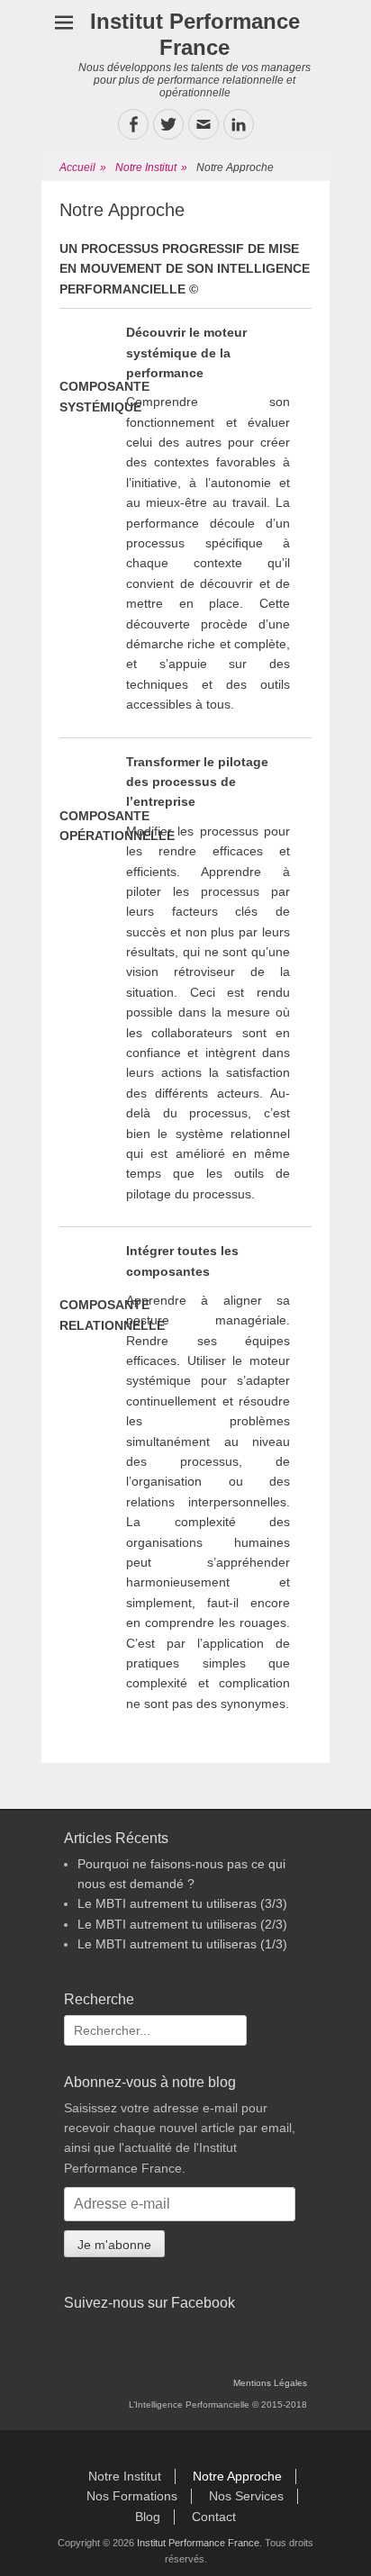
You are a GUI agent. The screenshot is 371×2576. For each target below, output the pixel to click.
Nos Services (246, 2496)
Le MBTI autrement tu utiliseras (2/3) (182, 1924)
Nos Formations (132, 2496)
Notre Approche (237, 2476)
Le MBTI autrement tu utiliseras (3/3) (182, 1903)
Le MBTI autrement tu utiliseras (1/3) (182, 1944)
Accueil (83, 167)
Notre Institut (151, 167)
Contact (214, 2517)
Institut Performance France (195, 34)
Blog (148, 2517)
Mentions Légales (270, 2383)
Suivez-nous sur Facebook (149, 2303)
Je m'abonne (114, 2245)
